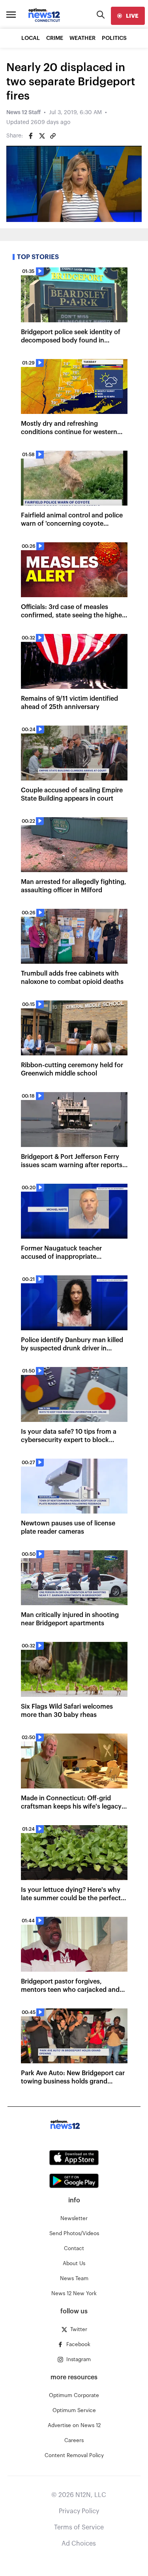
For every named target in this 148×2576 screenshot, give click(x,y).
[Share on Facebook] (31, 136)
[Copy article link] (53, 136)
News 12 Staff (23, 113)
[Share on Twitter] (42, 136)
